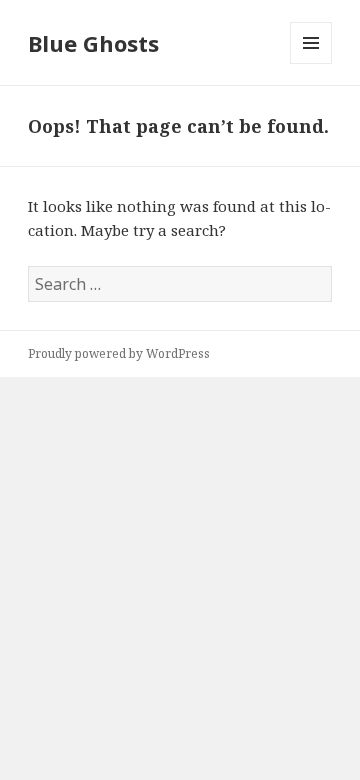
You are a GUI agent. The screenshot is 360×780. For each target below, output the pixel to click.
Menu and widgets (311, 63)
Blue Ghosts (93, 43)
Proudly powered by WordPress (119, 353)
